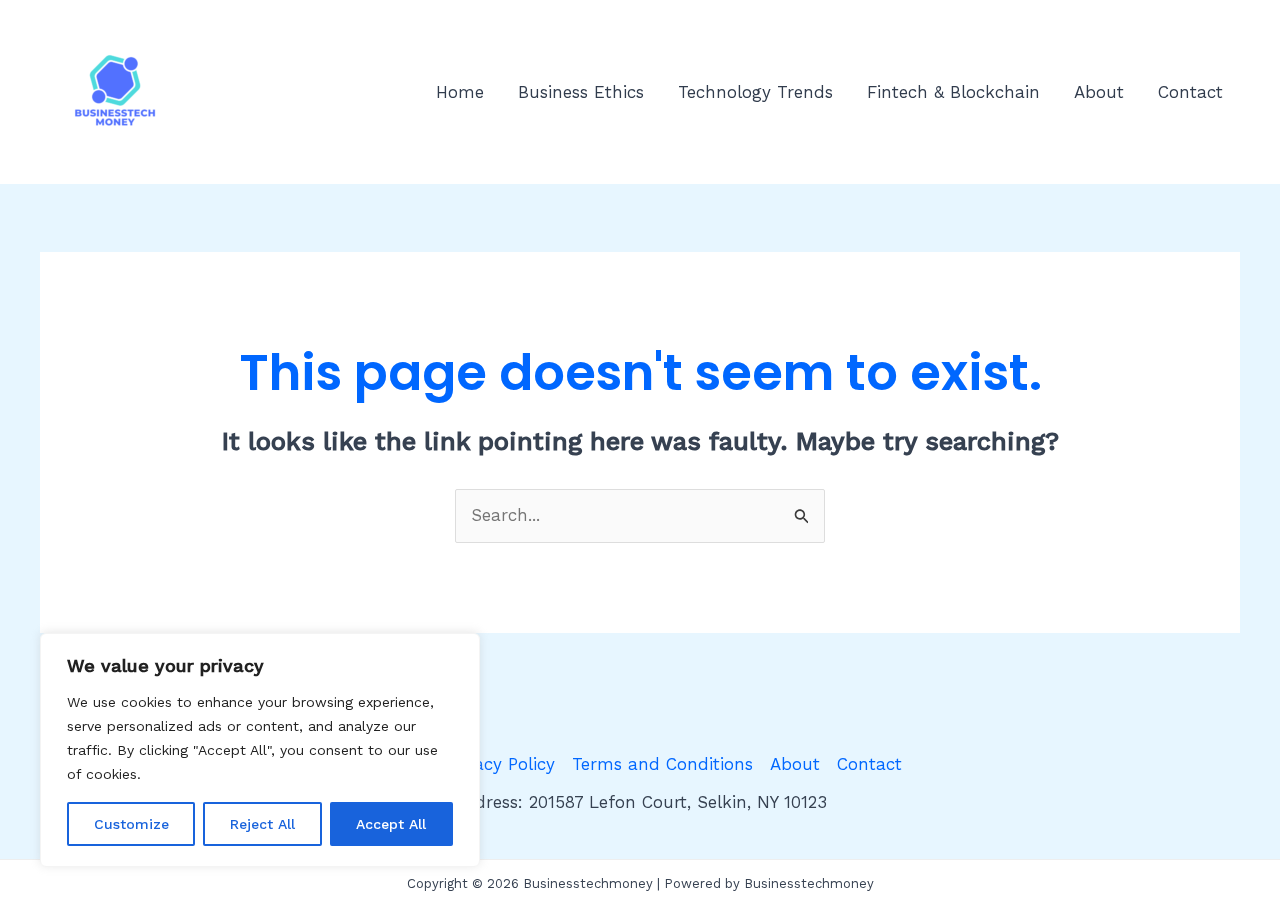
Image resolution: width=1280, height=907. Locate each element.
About (1099, 92)
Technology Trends (755, 92)
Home (460, 92)
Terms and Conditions (662, 764)
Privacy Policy (499, 764)
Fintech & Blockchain (953, 92)
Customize (131, 824)
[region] (260, 750)
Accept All (391, 824)
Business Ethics (581, 92)
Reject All (262, 824)
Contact (1190, 92)
